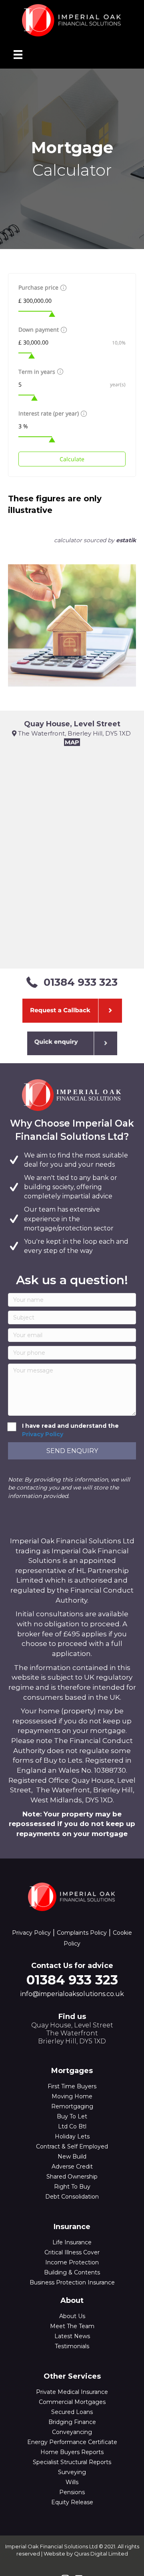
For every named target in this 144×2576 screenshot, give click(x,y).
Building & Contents (72, 2272)
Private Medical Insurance (72, 2392)
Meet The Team (72, 2326)
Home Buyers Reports (72, 2452)
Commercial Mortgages (72, 2402)
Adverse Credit (72, 2167)
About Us (72, 2316)
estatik (126, 540)
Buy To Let (72, 2116)
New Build (72, 2156)
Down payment (39, 329)
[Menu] (18, 55)
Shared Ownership (72, 2177)
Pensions (72, 2492)
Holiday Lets (72, 2136)
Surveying (72, 2472)
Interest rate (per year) (49, 413)
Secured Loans (72, 2412)
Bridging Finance (72, 2422)
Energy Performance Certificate (72, 2442)
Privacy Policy (43, 1434)
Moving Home (72, 2096)
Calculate (72, 459)
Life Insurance (72, 2242)
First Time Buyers (72, 2086)
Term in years (37, 372)
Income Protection (72, 2262)
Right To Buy (72, 2187)
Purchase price (38, 287)
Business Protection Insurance (72, 2282)
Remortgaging (72, 2106)
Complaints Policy (82, 1933)
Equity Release (72, 2502)
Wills (72, 2482)
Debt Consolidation (72, 2197)
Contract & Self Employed (72, 2146)
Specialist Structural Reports (72, 2462)
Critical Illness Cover (72, 2252)
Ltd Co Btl (72, 2126)
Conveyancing (72, 2432)
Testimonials (72, 2346)
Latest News (72, 2336)
